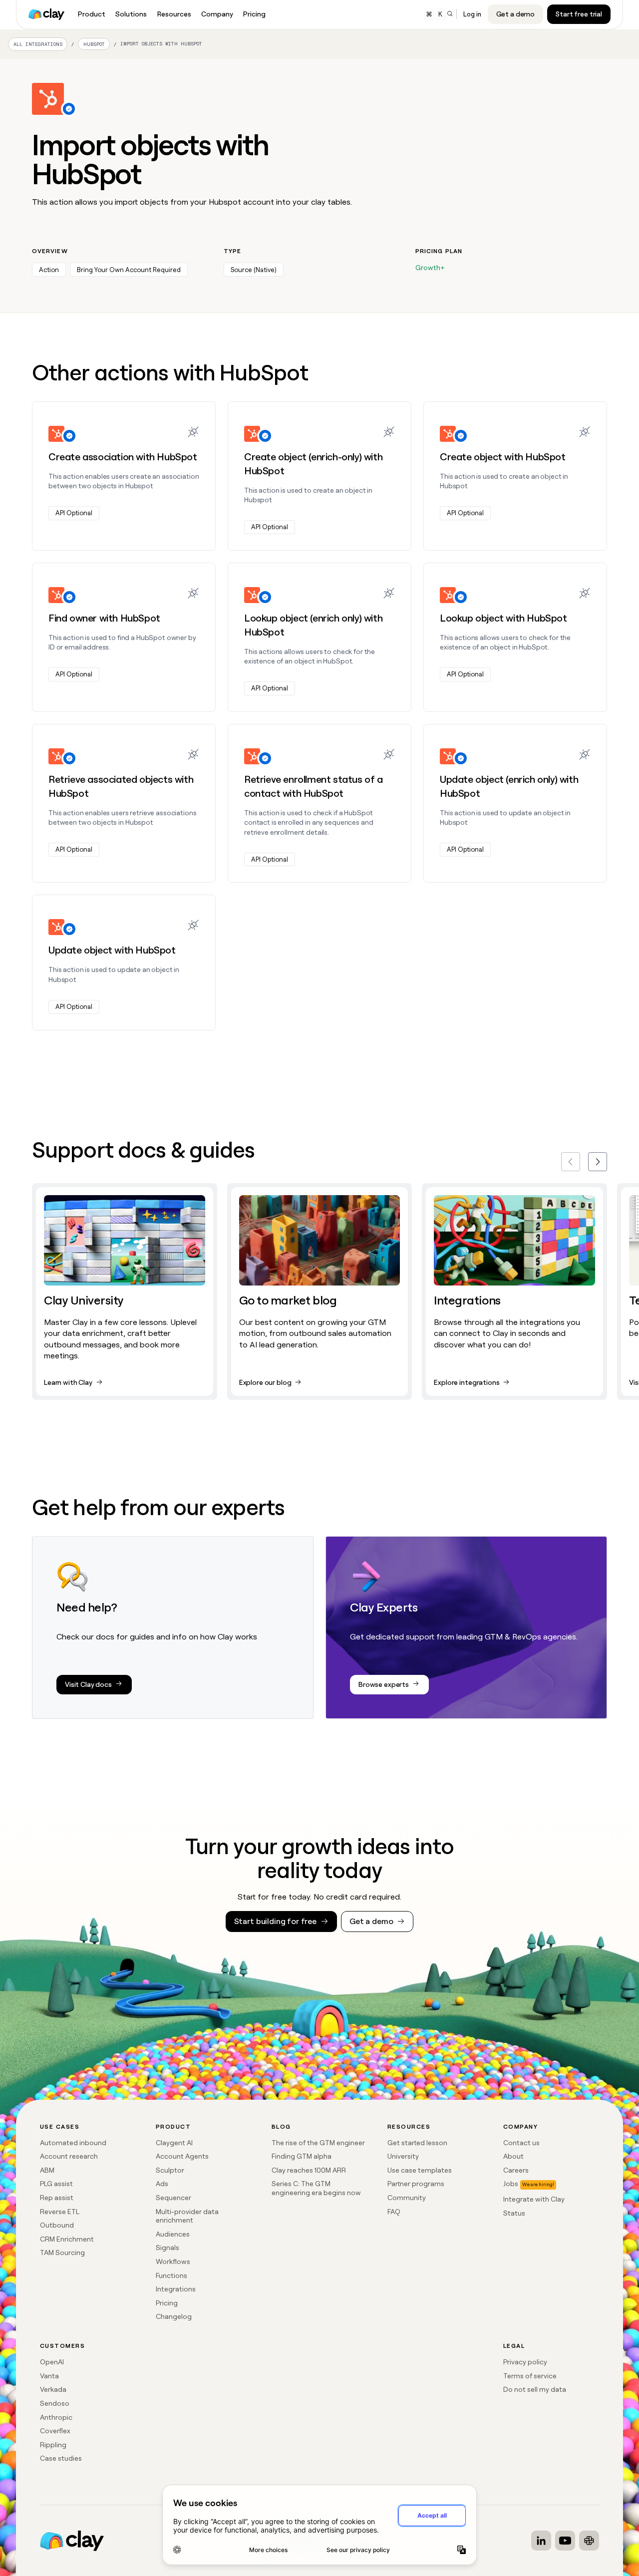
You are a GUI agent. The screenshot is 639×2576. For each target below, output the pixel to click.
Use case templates (420, 2170)
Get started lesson (417, 2143)
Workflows (173, 2261)
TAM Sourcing (62, 2253)
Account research (69, 2156)
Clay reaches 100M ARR (309, 2170)
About (513, 2156)
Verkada (53, 2389)
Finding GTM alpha (302, 2156)
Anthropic (56, 2417)
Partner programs (416, 2184)
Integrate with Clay (534, 2199)
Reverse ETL (60, 2212)
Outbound (57, 2225)
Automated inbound (73, 2143)
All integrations (38, 44)
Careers (516, 2170)
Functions (171, 2275)
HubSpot (94, 45)
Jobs (511, 2184)
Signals (167, 2248)
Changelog (174, 2316)
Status (514, 2213)
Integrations (176, 2289)
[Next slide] (598, 1162)
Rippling (53, 2445)
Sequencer (173, 2198)
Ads (162, 2184)
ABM (47, 2170)
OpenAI (52, 2362)
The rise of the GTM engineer (318, 2143)
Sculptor (170, 2170)
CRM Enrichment (67, 2239)
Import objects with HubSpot (161, 44)
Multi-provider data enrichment (187, 2216)
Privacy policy (525, 2362)
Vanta (49, 2376)
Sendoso (55, 2403)
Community (407, 2198)
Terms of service (530, 2376)
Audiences (173, 2234)
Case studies (61, 2458)
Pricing (167, 2303)
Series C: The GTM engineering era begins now (316, 2188)
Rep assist (57, 2198)
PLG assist (56, 2184)
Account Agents (182, 2156)
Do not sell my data (535, 2389)
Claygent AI (174, 2143)
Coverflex (55, 2431)
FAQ (394, 2212)
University (403, 2156)
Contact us (521, 2143)
